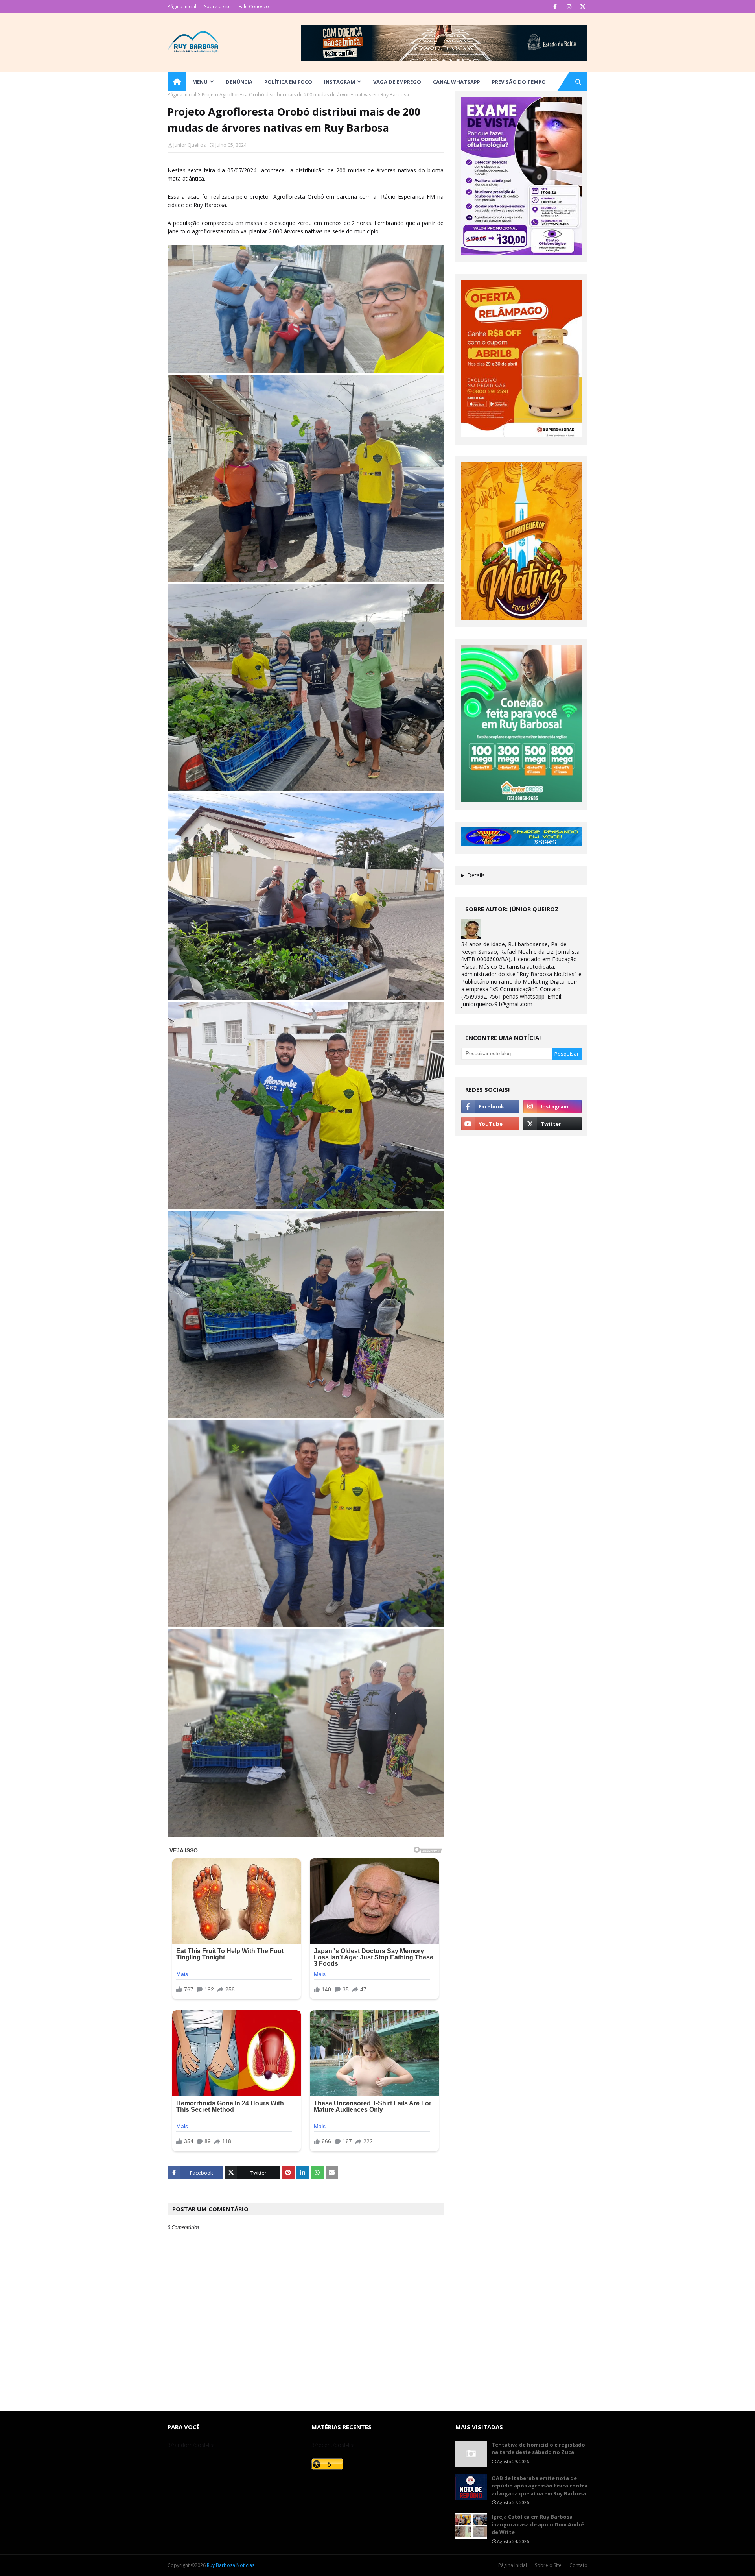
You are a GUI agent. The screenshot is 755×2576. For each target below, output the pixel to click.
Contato (578, 2565)
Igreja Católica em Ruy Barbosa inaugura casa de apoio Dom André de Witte (538, 2524)
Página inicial (182, 95)
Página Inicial (182, 6)
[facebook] (555, 7)
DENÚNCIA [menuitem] (239, 82)
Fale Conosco (254, 6)
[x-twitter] (583, 7)
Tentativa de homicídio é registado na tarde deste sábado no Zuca (538, 2449)
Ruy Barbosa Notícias (231, 2565)
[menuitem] (177, 82)
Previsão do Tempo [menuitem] (519, 82)
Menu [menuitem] (200, 82)
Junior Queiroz (190, 145)
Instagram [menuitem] (340, 82)
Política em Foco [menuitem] (288, 82)
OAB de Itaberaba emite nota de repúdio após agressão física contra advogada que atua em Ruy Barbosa (540, 2486)
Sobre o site (217, 6)
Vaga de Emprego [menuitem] (397, 82)
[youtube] (490, 1124)
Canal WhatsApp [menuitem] (457, 82)
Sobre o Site (548, 2565)
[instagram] (569, 7)
